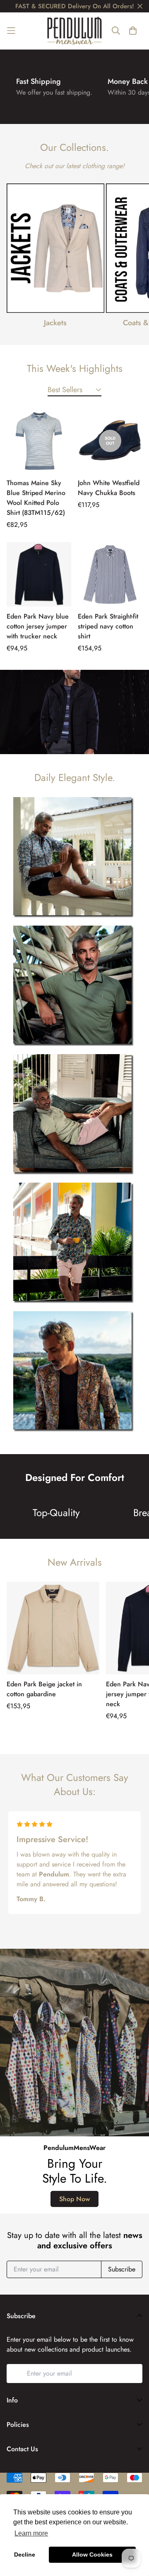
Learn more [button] (31, 2533)
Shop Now (74, 2199)
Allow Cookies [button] (92, 2555)
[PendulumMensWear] (74, 31)
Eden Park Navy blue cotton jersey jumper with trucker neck (38, 626)
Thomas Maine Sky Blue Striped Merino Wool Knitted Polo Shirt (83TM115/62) (36, 498)
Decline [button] (25, 2555)
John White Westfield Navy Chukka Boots (109, 488)
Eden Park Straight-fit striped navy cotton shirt (108, 626)
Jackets (55, 323)
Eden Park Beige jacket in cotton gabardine (44, 1689)
